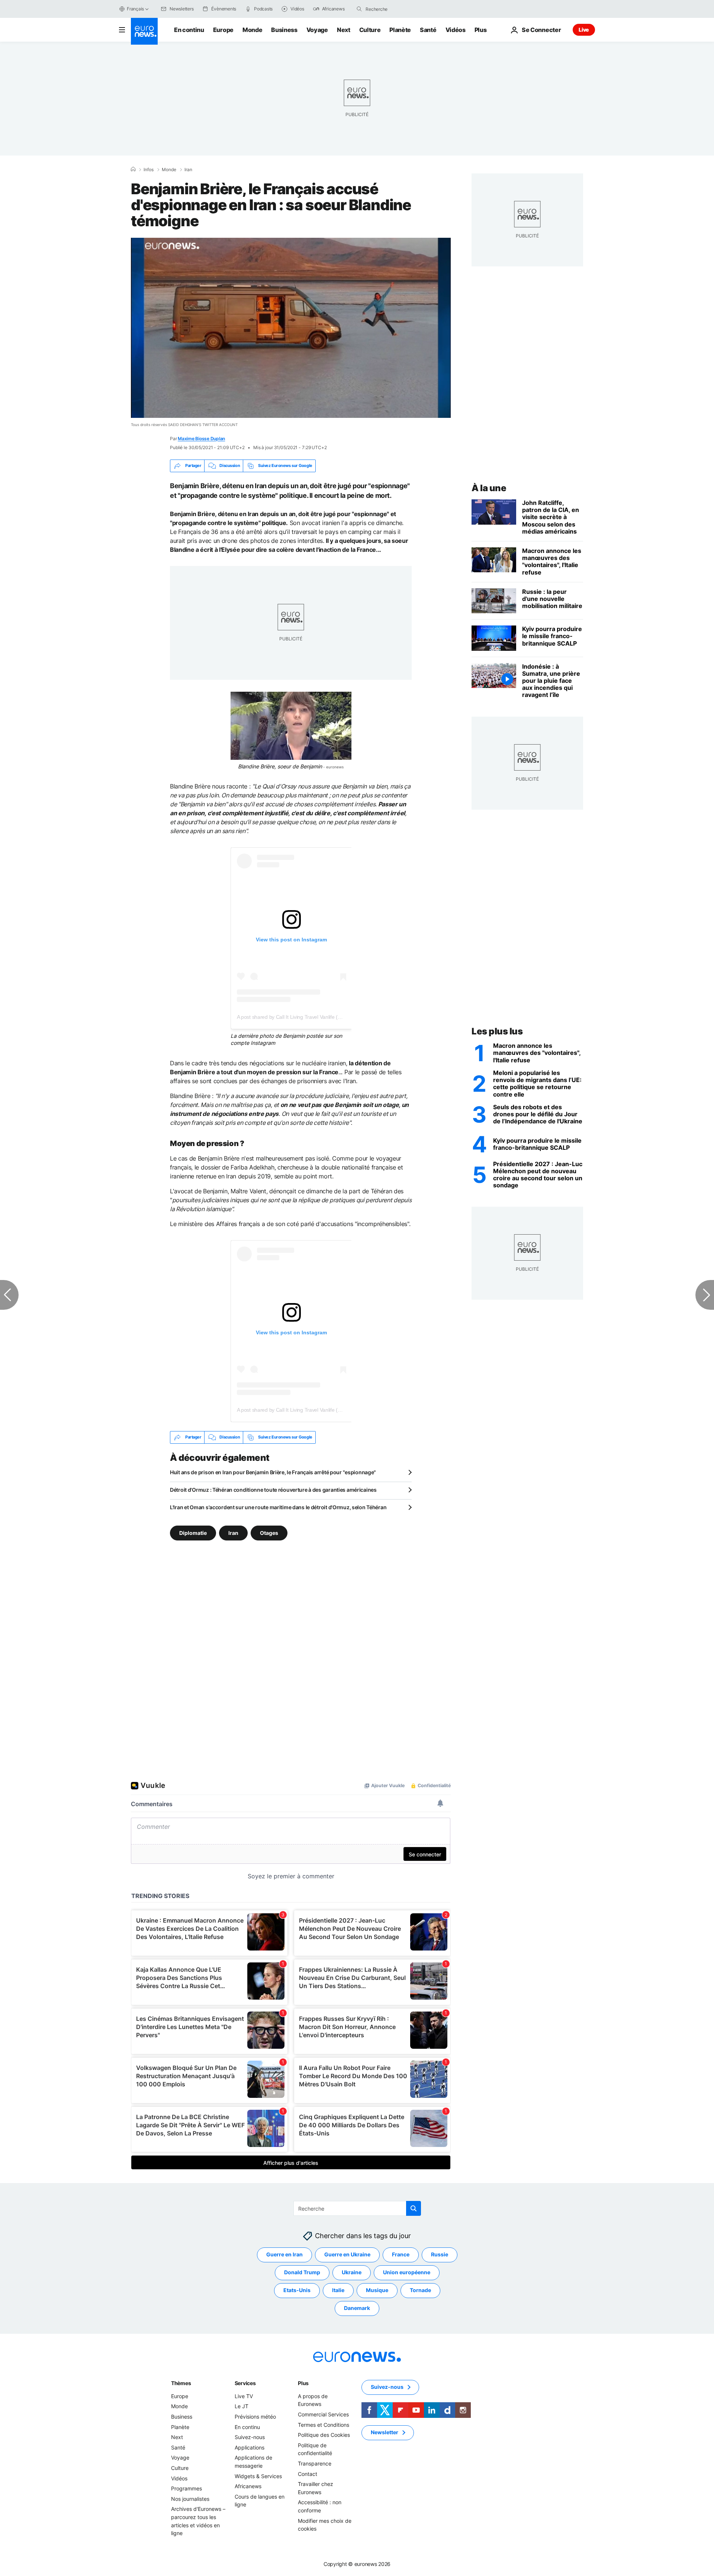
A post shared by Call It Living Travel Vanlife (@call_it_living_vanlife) (313, 1017)
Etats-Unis (297, 2290)
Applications (250, 2447)
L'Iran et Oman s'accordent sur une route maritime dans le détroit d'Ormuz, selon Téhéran (278, 1507)
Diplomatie (193, 1532)
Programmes (186, 2488)
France (401, 2254)
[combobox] (397, 9)
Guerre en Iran (284, 2254)
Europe (223, 30)
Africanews (248, 2486)
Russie (440, 2254)
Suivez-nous (250, 2437)
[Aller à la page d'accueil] (144, 31)
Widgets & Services (258, 2476)
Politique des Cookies (324, 2435)
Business (284, 30)
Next (344, 30)
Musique (377, 2290)
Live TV (244, 2396)
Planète (400, 30)
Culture (370, 30)
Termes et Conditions (324, 2424)
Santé (428, 30)
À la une (489, 488)
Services (245, 2383)
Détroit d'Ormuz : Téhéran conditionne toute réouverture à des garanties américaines (273, 1490)
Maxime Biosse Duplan (201, 439)
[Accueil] (133, 169)
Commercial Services (323, 2414)
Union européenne (407, 2272)
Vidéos (456, 30)
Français (135, 9)
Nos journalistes (190, 2499)
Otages (269, 1532)
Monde (252, 30)
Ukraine (352, 2272)
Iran (188, 170)
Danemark (357, 2308)
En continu (189, 30)
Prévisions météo (255, 2417)
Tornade (420, 2290)
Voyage (317, 30)
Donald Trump (302, 2272)
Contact (308, 2473)
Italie (338, 2290)
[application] (291, 328)
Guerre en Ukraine (347, 2254)
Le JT (242, 2406)
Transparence (315, 2463)
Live (584, 30)
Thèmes (181, 2383)
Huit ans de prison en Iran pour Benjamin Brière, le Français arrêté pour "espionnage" (273, 1472)
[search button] (359, 9)
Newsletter (385, 2432)
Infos (149, 170)
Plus (303, 2383)
